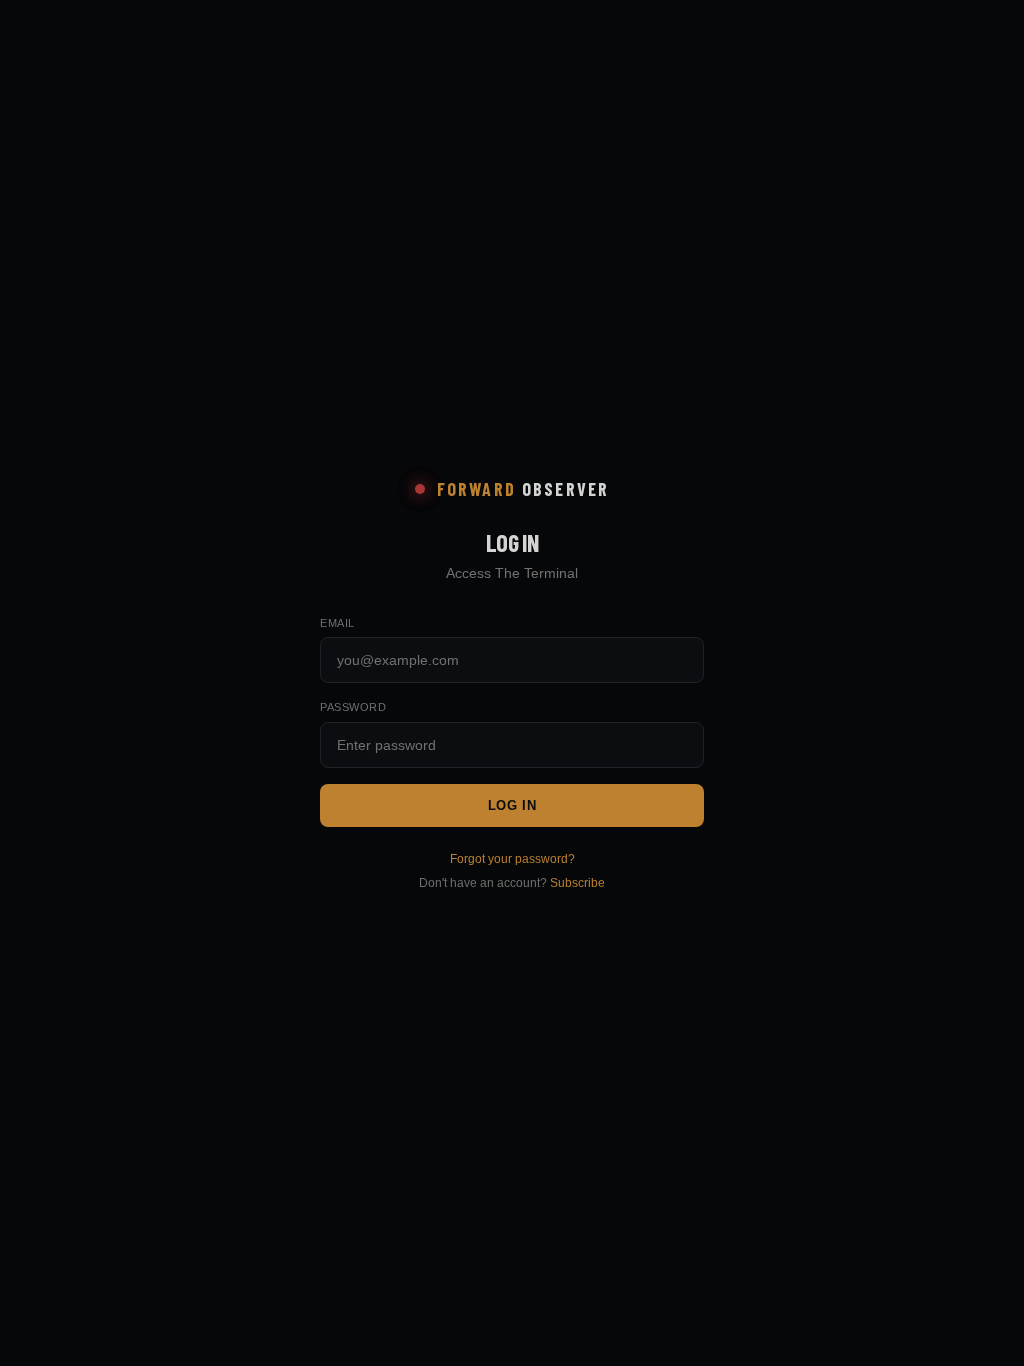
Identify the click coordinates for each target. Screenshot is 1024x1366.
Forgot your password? (512, 859)
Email (337, 623)
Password (353, 707)
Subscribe (577, 883)
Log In (512, 805)
